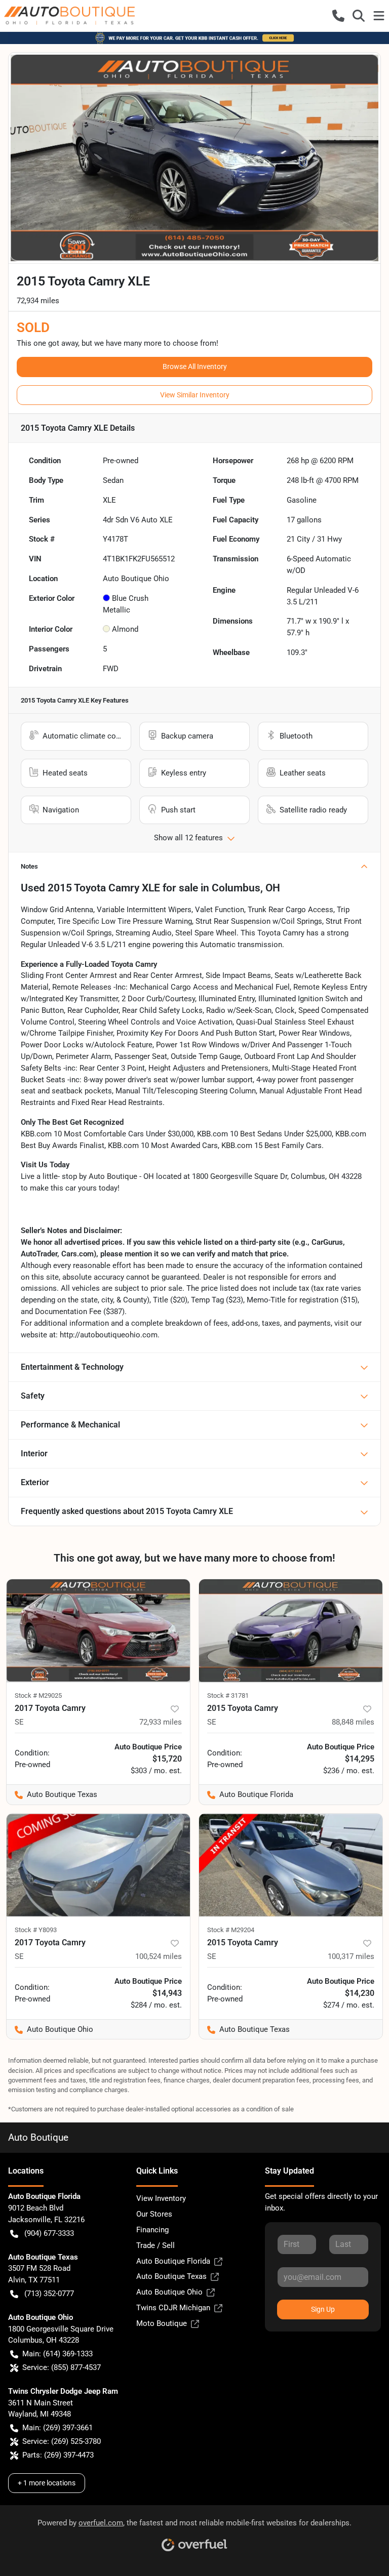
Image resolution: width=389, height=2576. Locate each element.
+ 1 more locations (47, 2483)
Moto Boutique (162, 2323)
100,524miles (159, 1956)
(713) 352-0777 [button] (49, 2294)
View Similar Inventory (195, 395)
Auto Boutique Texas (171, 2276)
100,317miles (351, 1956)
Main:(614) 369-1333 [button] (57, 2354)
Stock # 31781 (228, 1695)
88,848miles (353, 1722)
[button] (338, 16)
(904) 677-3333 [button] (49, 2233)
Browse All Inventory (195, 366)
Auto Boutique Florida (173, 2261)
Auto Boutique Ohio (169, 2292)
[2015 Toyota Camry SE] (291, 1631)
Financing (152, 2230)
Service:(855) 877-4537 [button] (62, 2367)
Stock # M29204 (231, 1930)
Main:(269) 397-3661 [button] (57, 2428)
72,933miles (161, 1722)
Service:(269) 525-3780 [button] (62, 2441)
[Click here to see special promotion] (194, 37)
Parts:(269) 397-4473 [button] (58, 2455)
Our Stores (154, 2214)
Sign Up (323, 2309)
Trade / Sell (155, 2245)
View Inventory (161, 2198)
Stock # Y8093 (36, 1930)
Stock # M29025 (38, 1695)
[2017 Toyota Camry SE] (98, 1631)
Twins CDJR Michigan (173, 2308)
